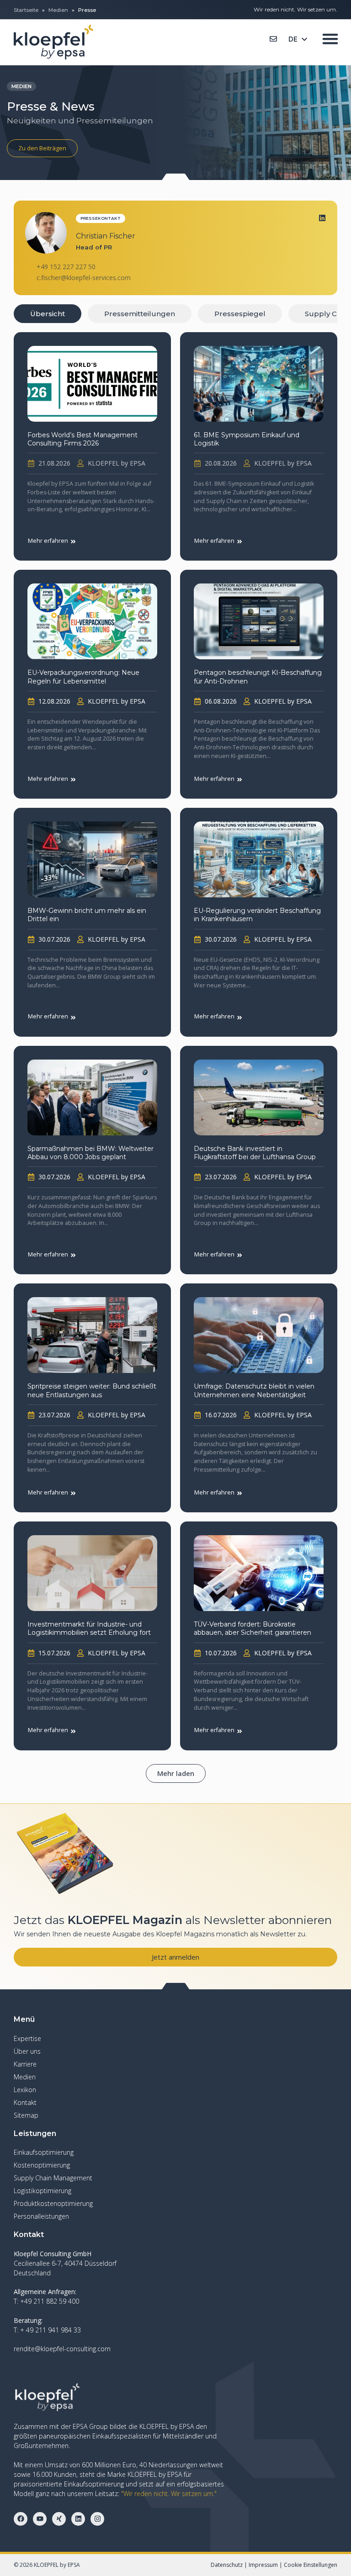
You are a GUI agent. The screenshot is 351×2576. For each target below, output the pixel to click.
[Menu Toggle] (330, 39)
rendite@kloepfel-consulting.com (62, 2349)
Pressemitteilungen (140, 314)
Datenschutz (227, 2565)
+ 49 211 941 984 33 (51, 2330)
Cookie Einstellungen (311, 2565)
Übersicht (48, 314)
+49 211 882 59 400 (50, 2301)
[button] (176, 1773)
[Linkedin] (322, 218)
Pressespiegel (240, 314)
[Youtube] (40, 2519)
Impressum (263, 2565)
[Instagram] (97, 2519)
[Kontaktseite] (273, 39)
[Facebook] (21, 2519)
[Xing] (59, 2519)
